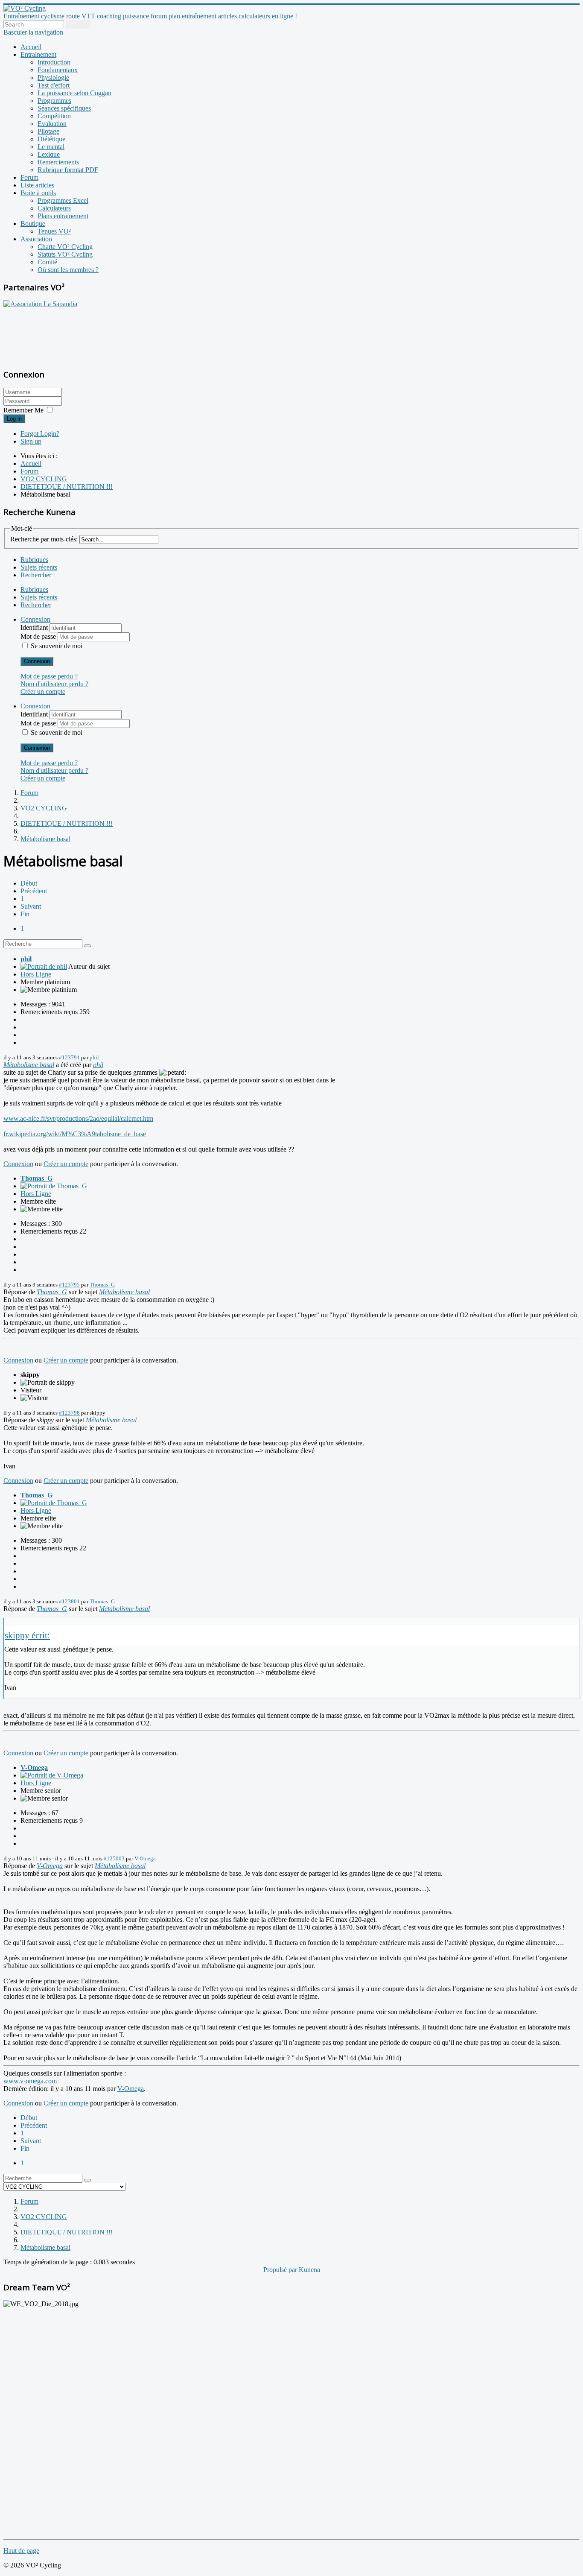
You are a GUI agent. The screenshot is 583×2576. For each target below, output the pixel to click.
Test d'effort (54, 85)
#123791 (69, 1057)
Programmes (54, 101)
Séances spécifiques (64, 108)
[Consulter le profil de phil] (44, 966)
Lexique (49, 154)
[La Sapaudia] (40, 304)
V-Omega (34, 1768)
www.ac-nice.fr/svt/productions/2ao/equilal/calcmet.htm (78, 1118)
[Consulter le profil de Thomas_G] (54, 1186)
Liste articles (37, 185)
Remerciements (58, 162)
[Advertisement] (57, 333)
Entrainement (38, 54)
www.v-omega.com (30, 2081)
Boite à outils (38, 193)
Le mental (51, 147)
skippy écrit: (27, 1635)
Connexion (37, 661)
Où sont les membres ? (68, 270)
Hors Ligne (36, 974)
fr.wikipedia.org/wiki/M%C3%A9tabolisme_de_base (75, 1134)
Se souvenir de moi (57, 646)
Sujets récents (39, 567)
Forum (29, 177)
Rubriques (34, 560)
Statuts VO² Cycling (65, 254)
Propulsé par (281, 2270)
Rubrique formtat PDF (68, 170)
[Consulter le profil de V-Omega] (52, 1775)
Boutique (33, 224)
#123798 (69, 1413)
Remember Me (23, 410)
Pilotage (48, 131)
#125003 (114, 1858)
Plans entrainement (63, 216)
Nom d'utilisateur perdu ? (54, 684)
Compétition (54, 116)
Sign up (31, 441)
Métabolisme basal (29, 1065)
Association (36, 239)
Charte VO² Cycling (65, 247)
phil (26, 959)
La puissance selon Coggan (74, 93)
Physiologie (53, 77)
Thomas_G (36, 1178)
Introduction (54, 62)
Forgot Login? (40, 434)
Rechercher (36, 575)
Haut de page (21, 2551)
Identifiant (35, 627)
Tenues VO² (54, 231)
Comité (47, 262)
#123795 (69, 1285)
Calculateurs (54, 208)
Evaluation (52, 124)
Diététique (51, 139)
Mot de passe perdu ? (49, 676)
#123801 (69, 1601)
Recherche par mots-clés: (44, 539)
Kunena (309, 2270)
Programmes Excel (63, 200)
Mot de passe (39, 636)
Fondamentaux (58, 70)
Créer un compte (43, 692)
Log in (14, 419)
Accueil (31, 47)
